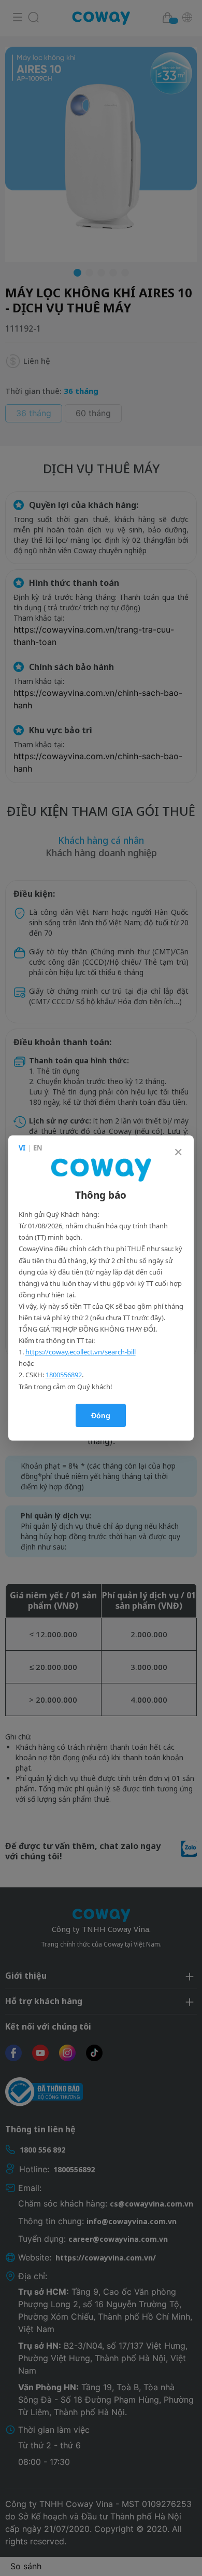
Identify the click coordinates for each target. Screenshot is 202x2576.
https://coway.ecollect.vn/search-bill (81, 1352)
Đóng (101, 1415)
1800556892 (64, 1375)
